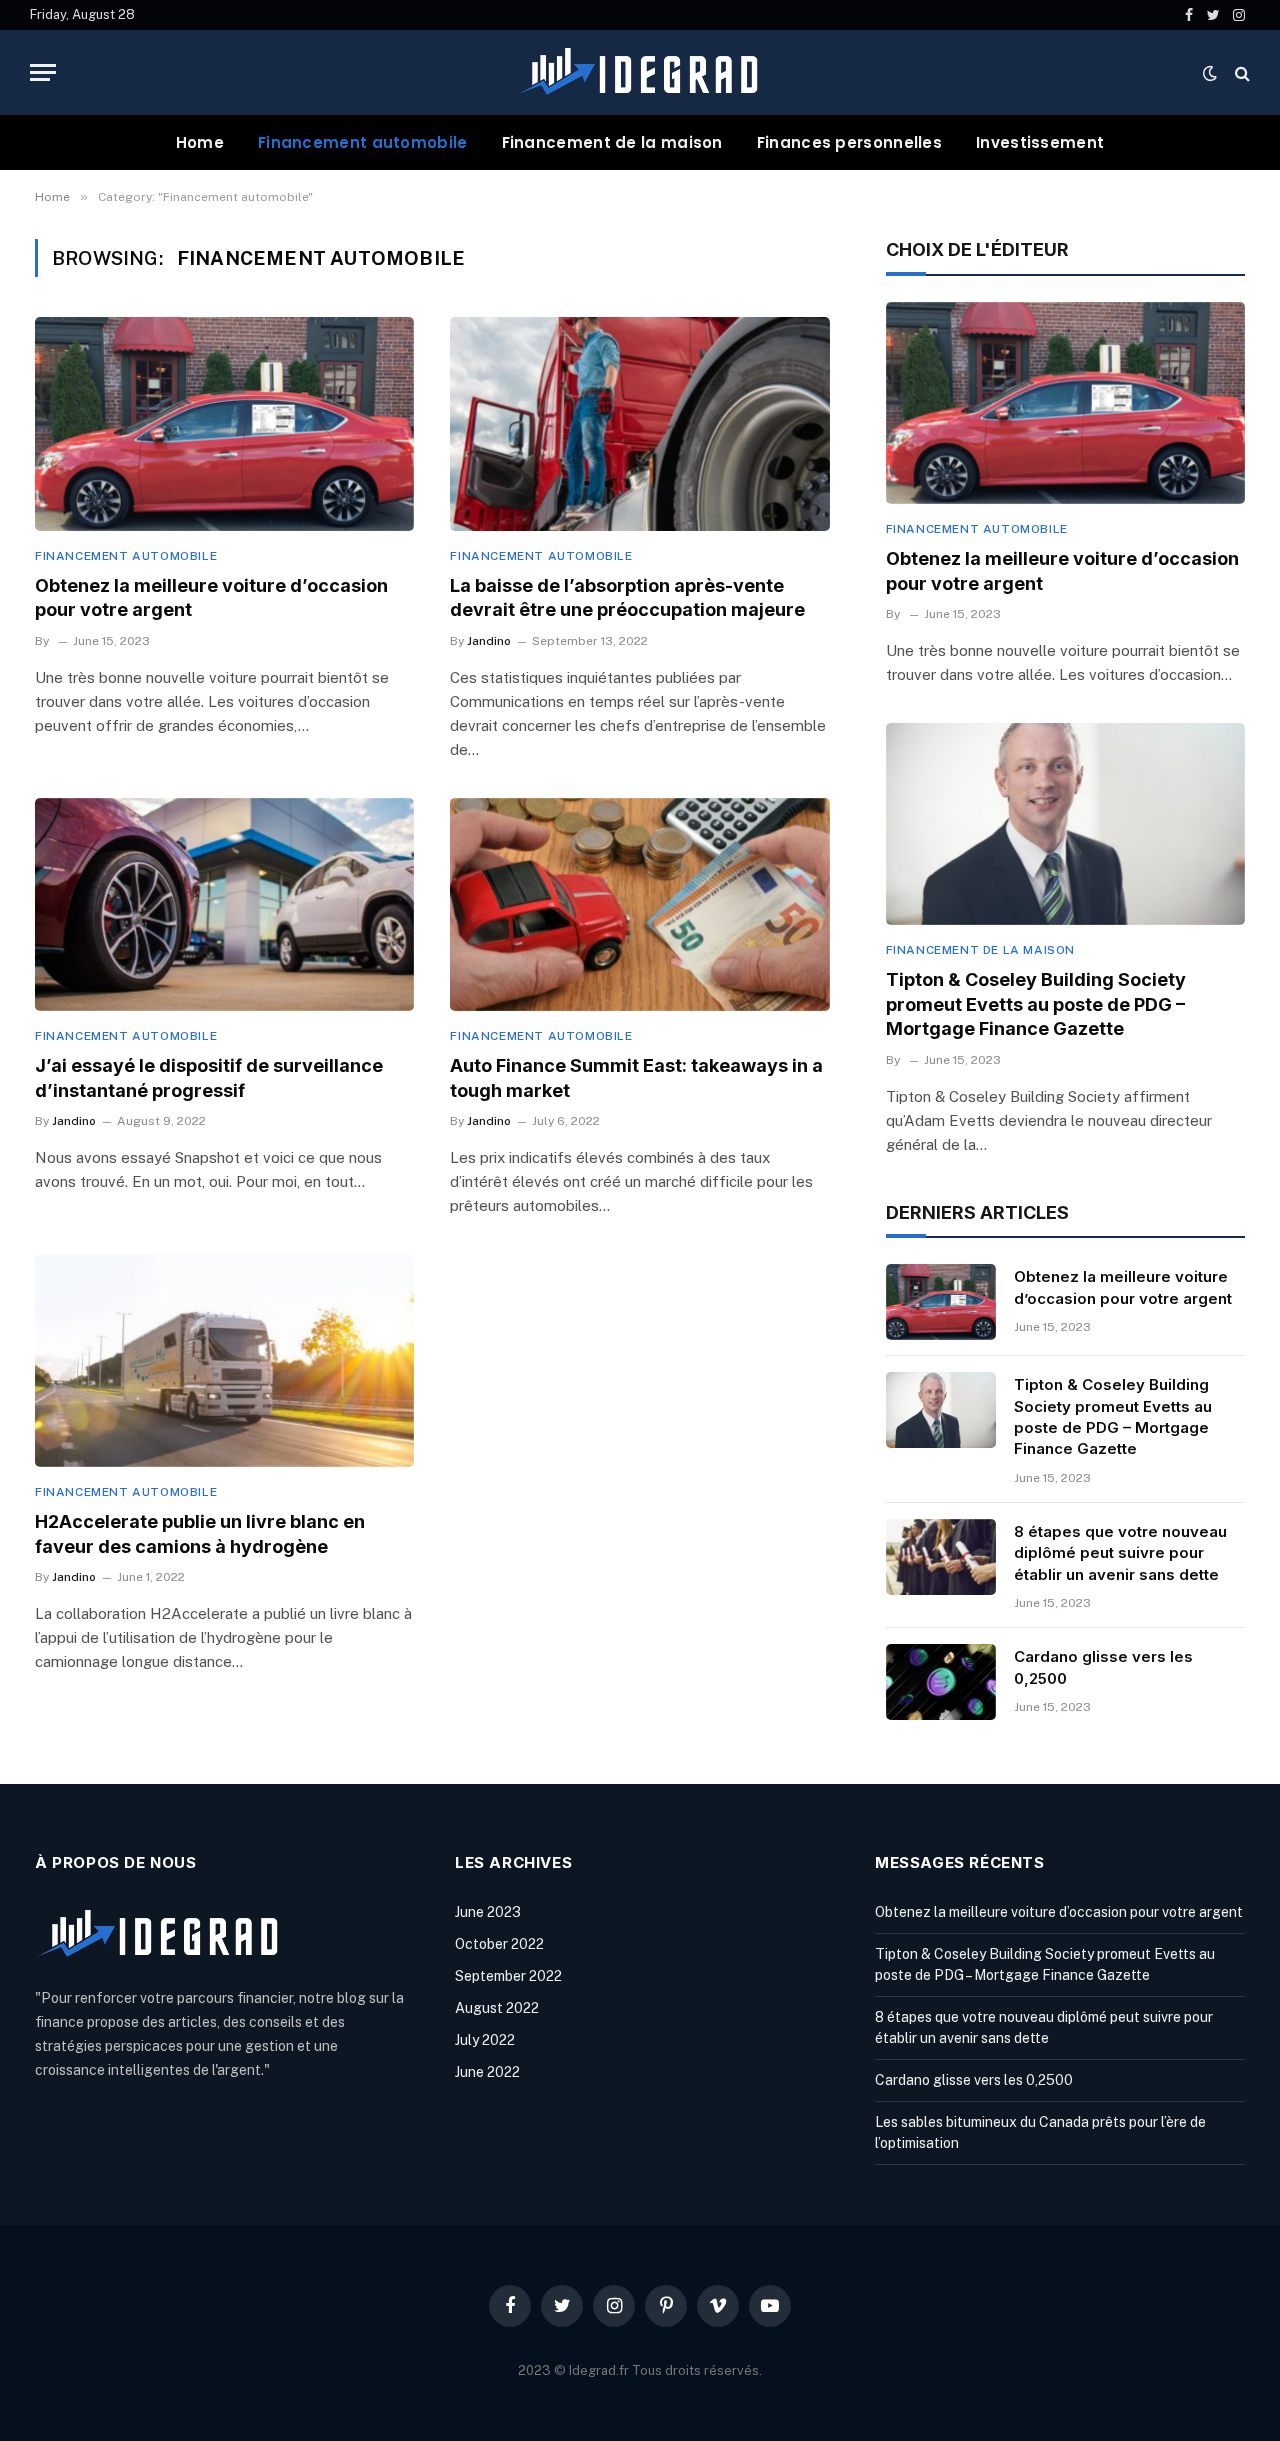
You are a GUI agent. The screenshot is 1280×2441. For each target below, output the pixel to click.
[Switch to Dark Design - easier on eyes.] (1210, 73)
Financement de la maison (612, 142)
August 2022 (497, 2008)
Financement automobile (363, 142)
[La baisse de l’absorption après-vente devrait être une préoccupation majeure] (639, 423)
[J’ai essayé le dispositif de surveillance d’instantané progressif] (224, 904)
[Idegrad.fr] (640, 72)
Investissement (1040, 142)
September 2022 (508, 1976)
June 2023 (488, 1912)
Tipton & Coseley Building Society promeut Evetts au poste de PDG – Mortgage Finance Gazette (1036, 1004)
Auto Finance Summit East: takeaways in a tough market (636, 1077)
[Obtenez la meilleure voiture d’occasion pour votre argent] (224, 423)
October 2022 (499, 1944)
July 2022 (485, 2040)
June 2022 (487, 2072)
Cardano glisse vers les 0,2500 (1103, 1667)
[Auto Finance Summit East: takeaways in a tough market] (639, 904)
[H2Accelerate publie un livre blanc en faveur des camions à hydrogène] (224, 1360)
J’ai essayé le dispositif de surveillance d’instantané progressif (209, 1077)
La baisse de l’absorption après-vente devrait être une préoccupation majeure (627, 597)
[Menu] (43, 72)
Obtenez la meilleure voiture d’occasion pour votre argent (211, 597)
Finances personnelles (849, 142)
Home (200, 142)
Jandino (489, 641)
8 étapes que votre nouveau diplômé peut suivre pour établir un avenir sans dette (1120, 1553)
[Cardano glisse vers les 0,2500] (941, 1682)
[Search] (1240, 72)
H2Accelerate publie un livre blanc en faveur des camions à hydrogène (200, 1533)
